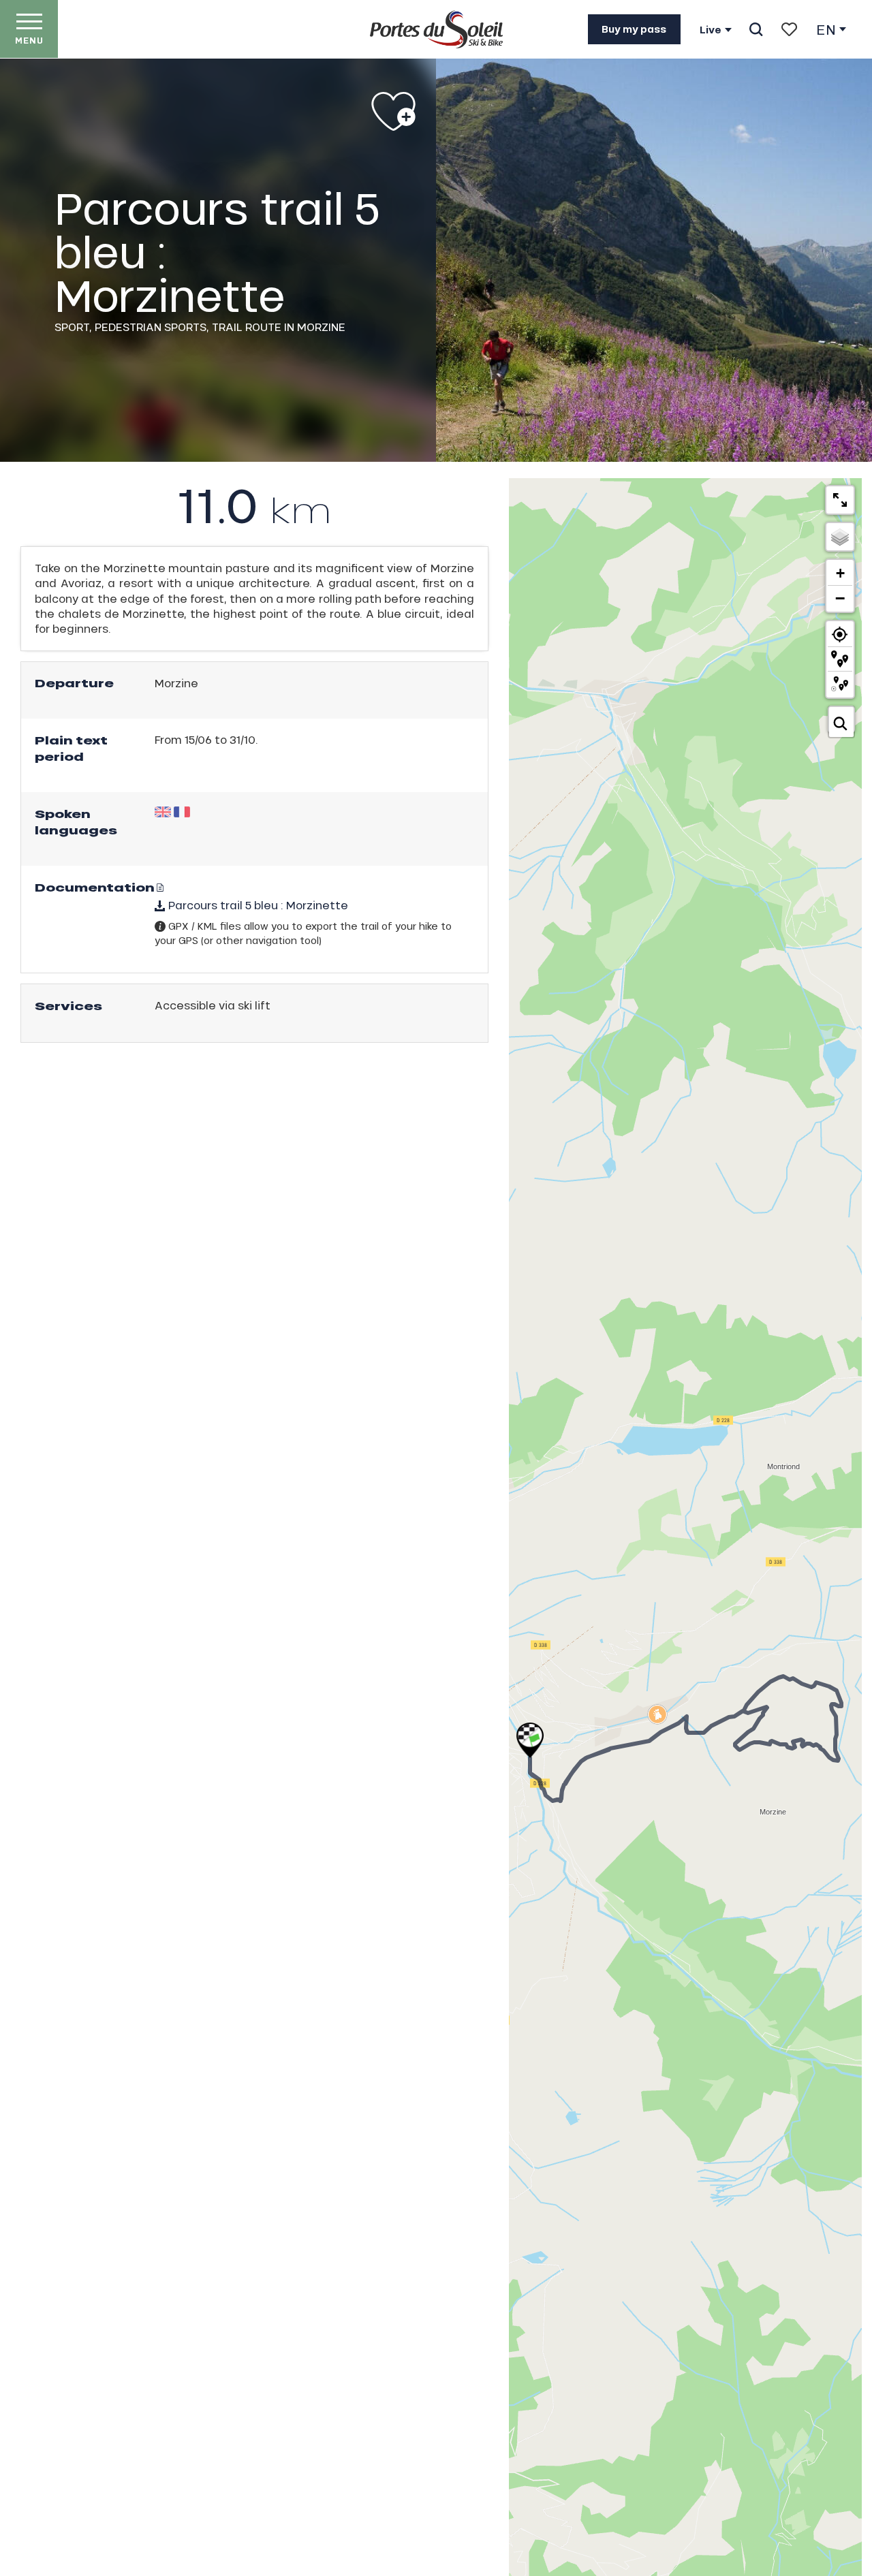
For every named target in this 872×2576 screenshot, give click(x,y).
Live (711, 30)
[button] (756, 29)
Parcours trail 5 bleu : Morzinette (257, 905)
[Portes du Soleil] (436, 29)
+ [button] (840, 573)
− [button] (840, 598)
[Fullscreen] (840, 500)
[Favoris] (789, 29)
